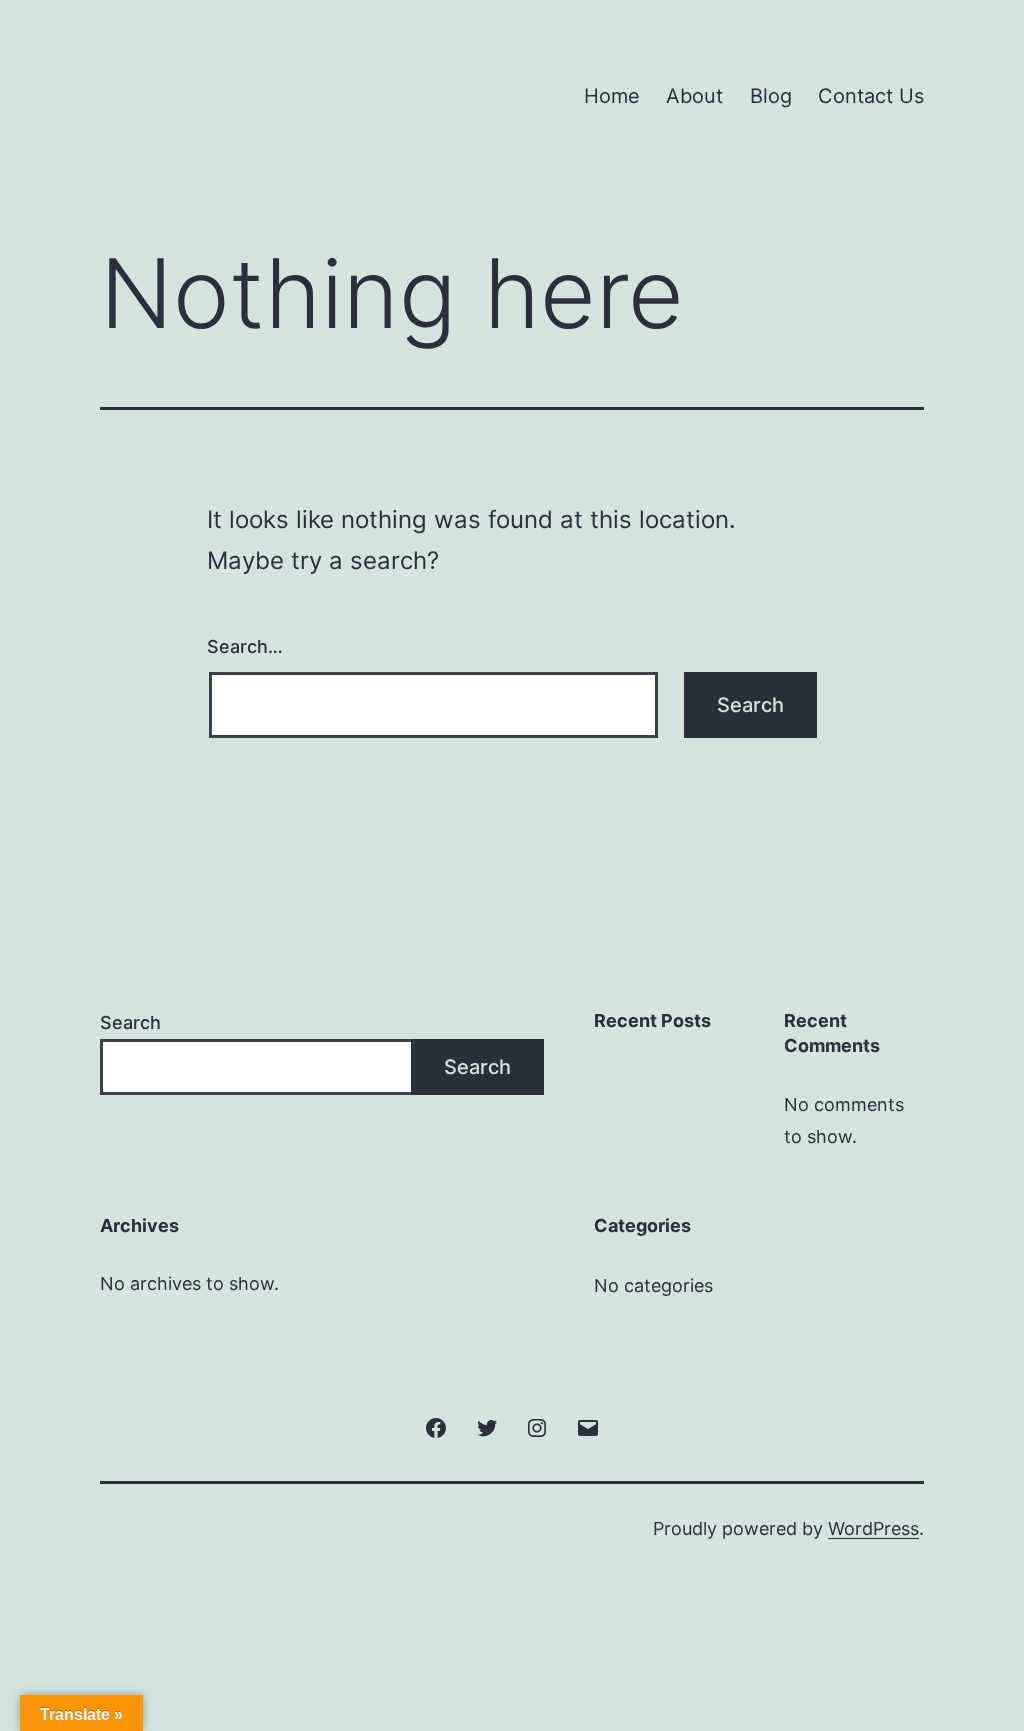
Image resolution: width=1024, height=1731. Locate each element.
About (694, 96)
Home (612, 96)
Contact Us (871, 96)
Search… (245, 646)
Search (130, 1022)
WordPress (873, 1528)
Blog (771, 96)
